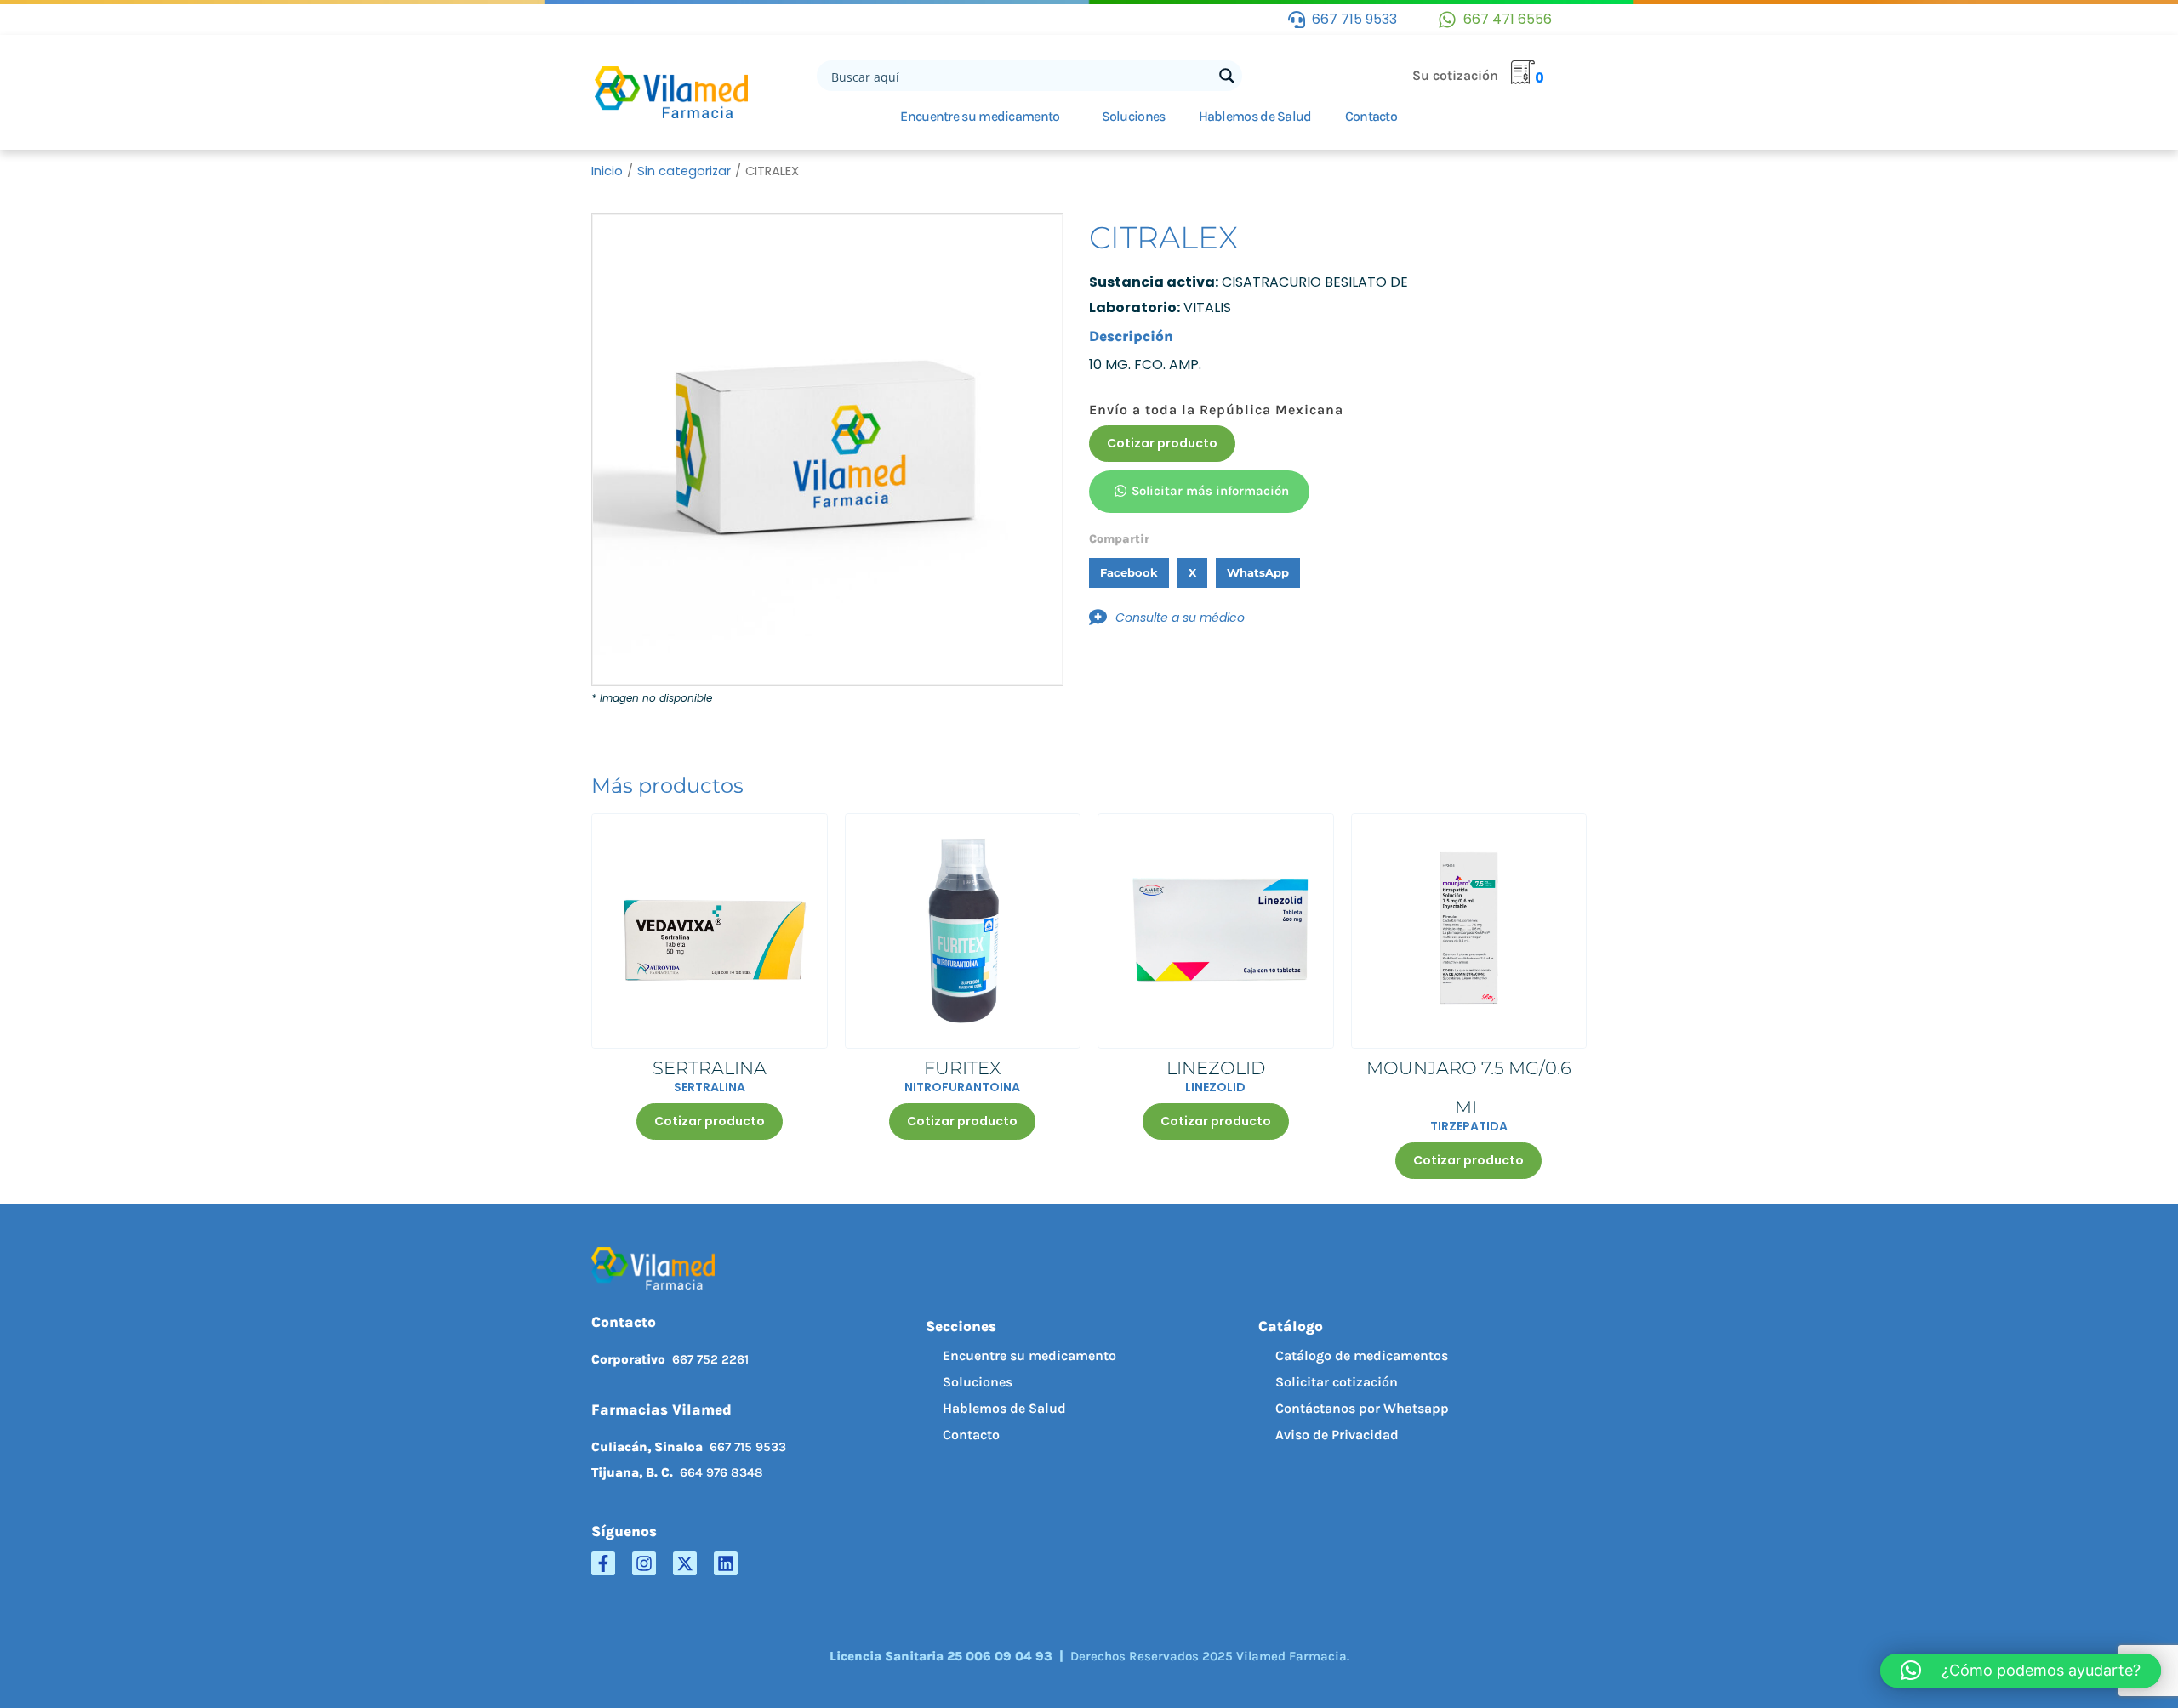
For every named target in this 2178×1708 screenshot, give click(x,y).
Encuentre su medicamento (980, 116)
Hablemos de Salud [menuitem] (1004, 1408)
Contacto (1371, 116)
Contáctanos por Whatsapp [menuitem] (1362, 1408)
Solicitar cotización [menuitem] (1337, 1382)
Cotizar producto (1162, 443)
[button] (1129, 573)
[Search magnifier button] (1227, 76)
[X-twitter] (685, 1563)
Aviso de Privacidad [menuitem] (1337, 1435)
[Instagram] (644, 1563)
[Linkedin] (726, 1563)
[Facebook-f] (603, 1563)
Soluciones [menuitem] (978, 1382)
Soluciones (1134, 116)
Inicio (607, 171)
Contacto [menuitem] (971, 1435)
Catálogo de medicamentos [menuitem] (1362, 1355)
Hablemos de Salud (1255, 116)
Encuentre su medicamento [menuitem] (1029, 1355)
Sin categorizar (684, 171)
